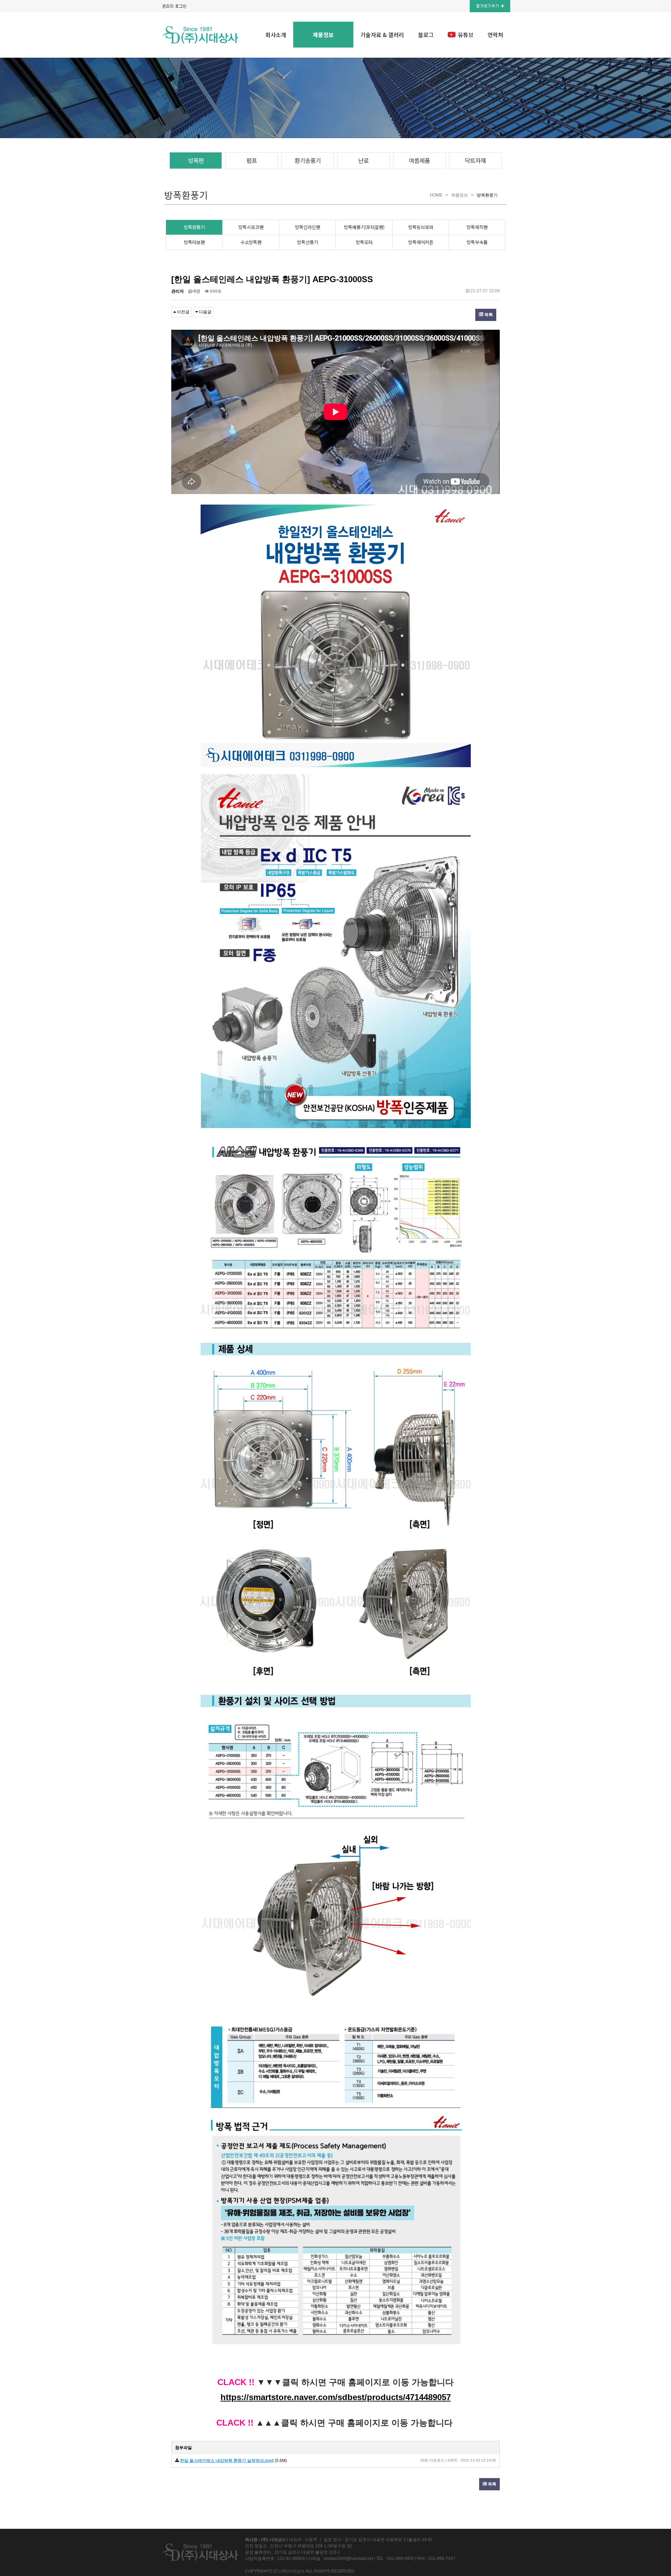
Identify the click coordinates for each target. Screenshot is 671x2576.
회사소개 (276, 35)
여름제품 (419, 160)
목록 (488, 315)
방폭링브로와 (421, 227)
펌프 (252, 160)
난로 (363, 160)
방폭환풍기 (194, 227)
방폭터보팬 (194, 242)
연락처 (495, 35)
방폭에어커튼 (421, 242)
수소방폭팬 (251, 242)
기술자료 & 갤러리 (382, 35)
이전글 (183, 312)
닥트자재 (475, 160)
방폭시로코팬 (251, 227)
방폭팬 (196, 160)
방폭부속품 (477, 242)
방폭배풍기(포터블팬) (364, 227)
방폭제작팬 (477, 227)
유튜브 (466, 35)
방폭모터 (364, 242)
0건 (196, 291)
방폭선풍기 (308, 242)
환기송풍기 (308, 160)
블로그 (426, 35)
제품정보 (323, 35)
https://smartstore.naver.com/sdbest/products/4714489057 (336, 2397)
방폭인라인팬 (308, 227)
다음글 (205, 312)
